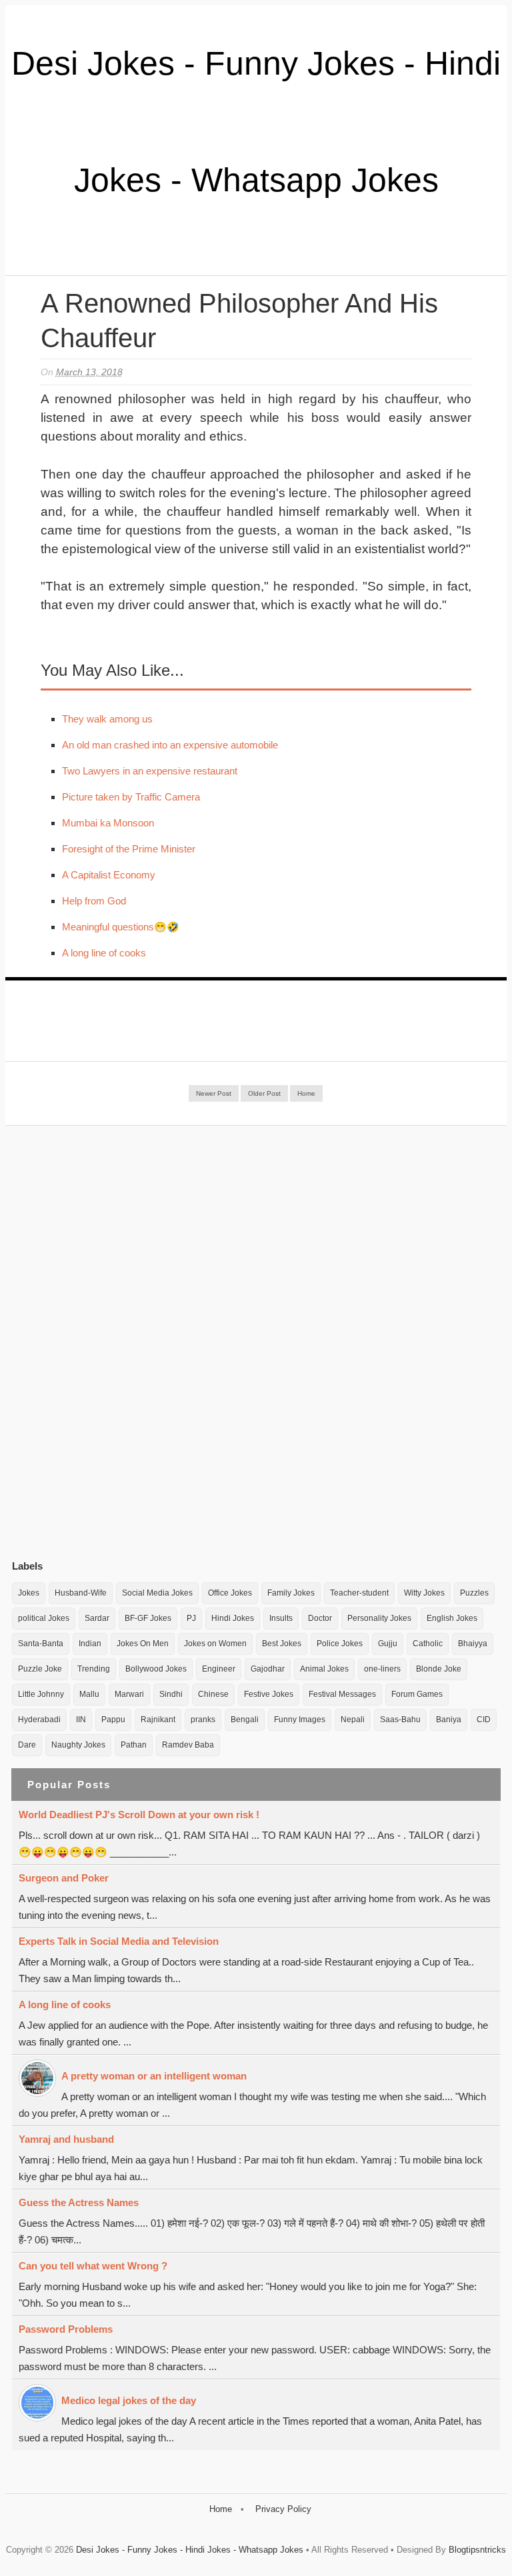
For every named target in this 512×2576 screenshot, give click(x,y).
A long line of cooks (104, 953)
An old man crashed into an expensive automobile (170, 745)
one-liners (382, 1669)
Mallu (89, 1694)
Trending (94, 1669)
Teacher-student (359, 1593)
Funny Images (300, 1720)
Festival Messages (342, 1694)
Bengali (245, 1720)
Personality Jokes (379, 1618)
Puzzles (474, 1593)
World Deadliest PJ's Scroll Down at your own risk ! (139, 1815)
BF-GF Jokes (148, 1618)
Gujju (388, 1644)
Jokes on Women (215, 1644)
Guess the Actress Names (79, 2202)
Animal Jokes (324, 1669)
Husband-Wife (81, 1593)
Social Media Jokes (157, 1593)
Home (306, 1093)
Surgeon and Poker (64, 1878)
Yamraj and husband (66, 2139)
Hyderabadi (39, 1720)
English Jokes (452, 1618)
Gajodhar (268, 1669)
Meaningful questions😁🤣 (121, 927)
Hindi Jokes (233, 1618)
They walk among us (107, 719)
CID (484, 1720)
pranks (203, 1720)
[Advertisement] (112, 1342)
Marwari (129, 1694)
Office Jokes (230, 1593)
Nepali (353, 1720)
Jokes (29, 1593)
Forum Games (417, 1694)
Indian (90, 1644)
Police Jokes (340, 1644)
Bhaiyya (473, 1644)
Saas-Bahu (400, 1720)
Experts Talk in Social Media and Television (119, 1941)
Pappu (113, 1720)
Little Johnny (41, 1694)
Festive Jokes (269, 1694)
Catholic (428, 1644)
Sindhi (171, 1694)
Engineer (219, 1669)
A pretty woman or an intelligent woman (154, 2076)
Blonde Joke (439, 1669)
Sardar (97, 1618)
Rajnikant (158, 1720)
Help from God (94, 901)
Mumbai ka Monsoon (108, 823)
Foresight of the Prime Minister (129, 849)
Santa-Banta (41, 1644)
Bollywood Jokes (156, 1669)
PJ (191, 1618)
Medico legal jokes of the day (129, 2400)
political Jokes (44, 1618)
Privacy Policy (283, 2509)
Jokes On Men (143, 1644)
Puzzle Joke (40, 1669)
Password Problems (66, 2329)
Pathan (134, 1745)
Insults (281, 1618)
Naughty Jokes (78, 1745)
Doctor (320, 1618)
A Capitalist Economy (109, 875)
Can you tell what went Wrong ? (93, 2266)
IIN (81, 1720)
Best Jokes (282, 1644)
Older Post (264, 1093)
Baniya (449, 1720)
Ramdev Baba (188, 1745)
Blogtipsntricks (477, 2550)
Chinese (213, 1694)
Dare (27, 1745)
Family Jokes (291, 1593)
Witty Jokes (424, 1593)
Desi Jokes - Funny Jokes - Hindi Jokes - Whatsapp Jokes (190, 2550)
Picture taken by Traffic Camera (131, 797)
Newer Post (214, 1093)
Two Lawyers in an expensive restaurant (150, 771)
